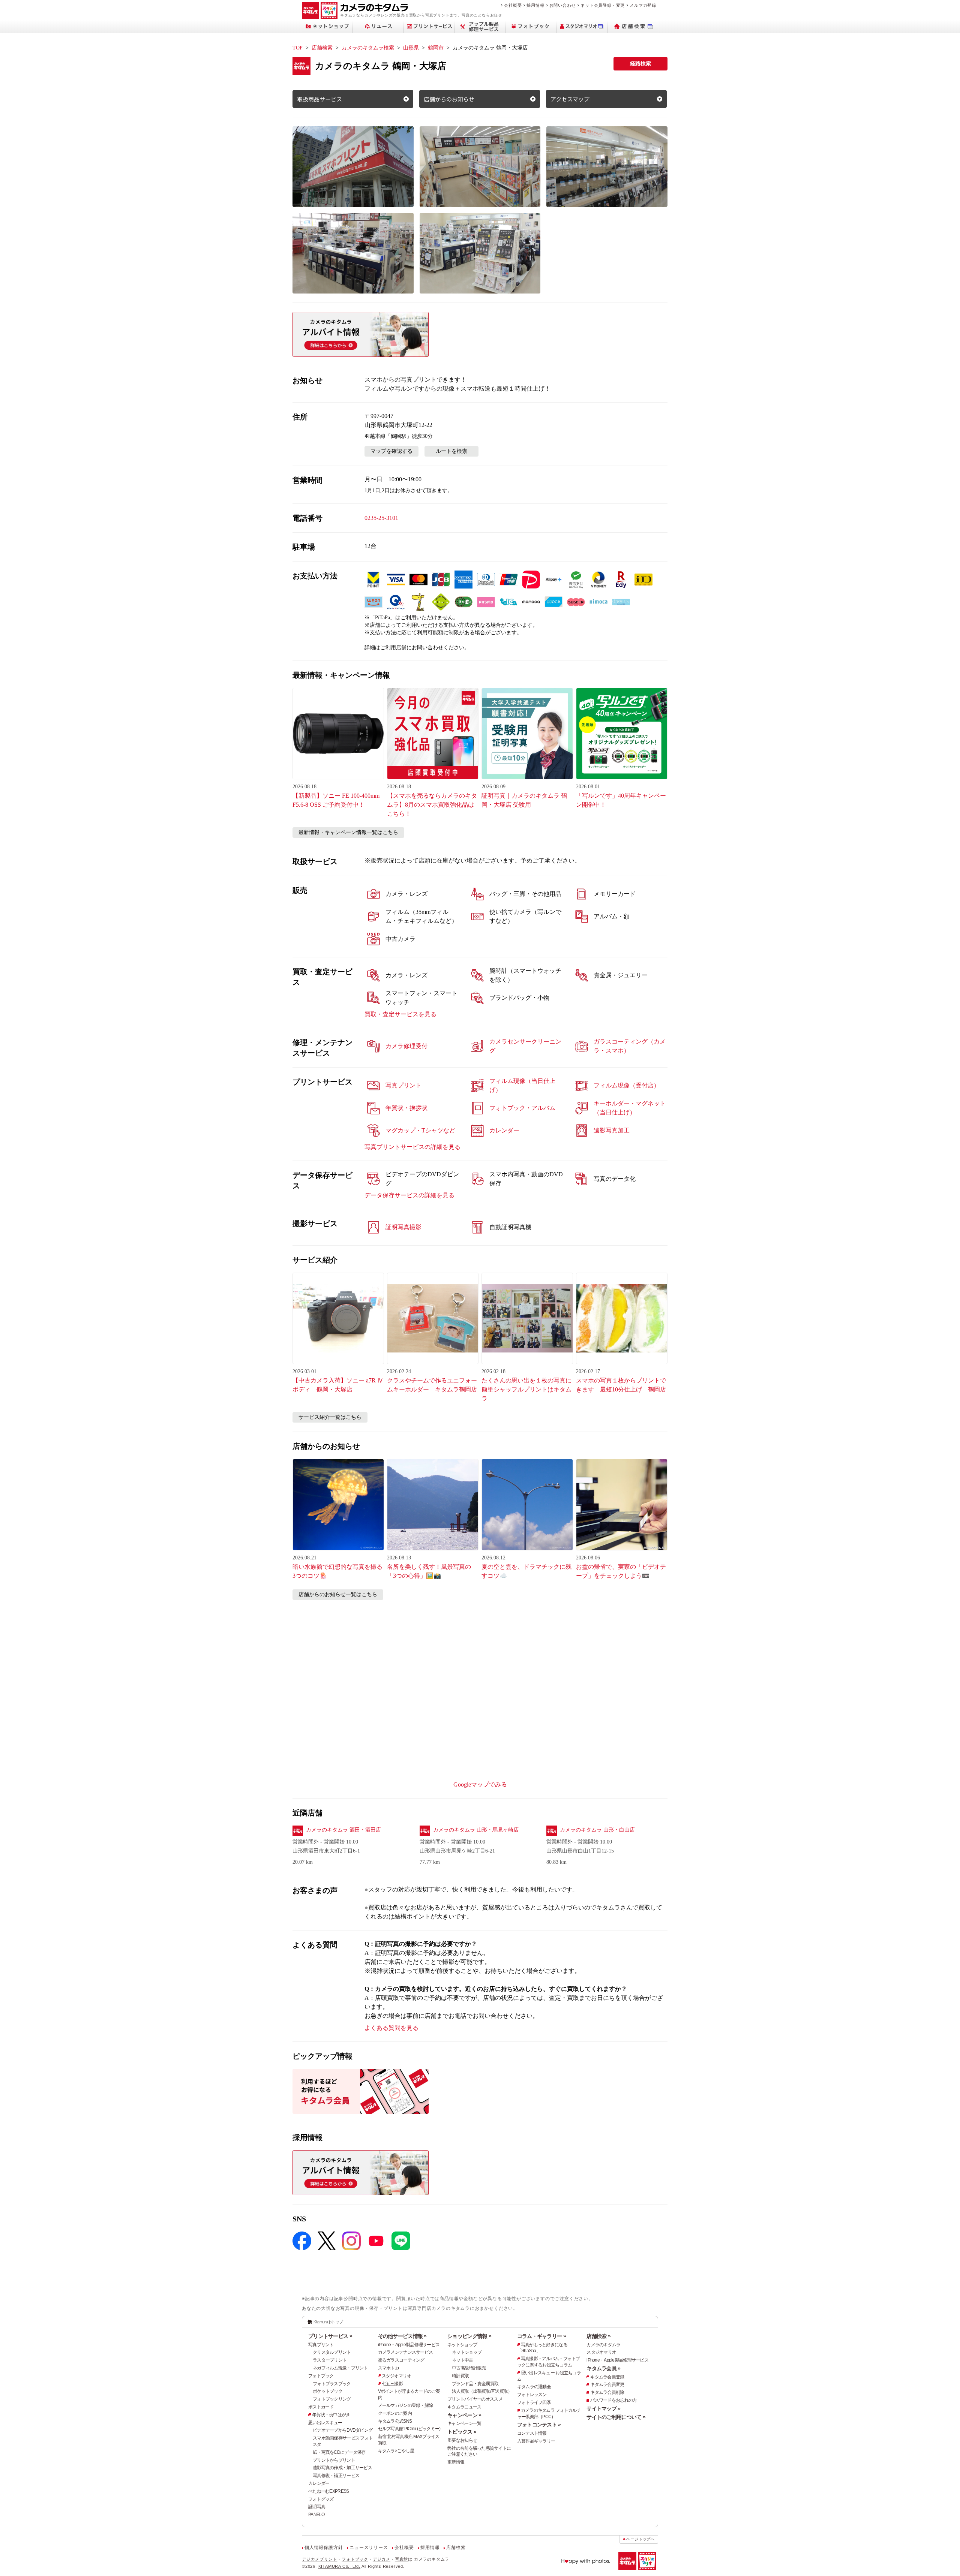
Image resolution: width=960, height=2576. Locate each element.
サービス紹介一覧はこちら (330, 1417)
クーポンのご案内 (395, 2413)
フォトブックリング (332, 2399)
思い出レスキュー (325, 2423)
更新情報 (456, 2462)
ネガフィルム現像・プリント (340, 2368)
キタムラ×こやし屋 (396, 2451)
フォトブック (321, 2376)
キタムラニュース (464, 2407)
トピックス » (462, 2432)
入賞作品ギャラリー (536, 2441)
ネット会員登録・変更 (603, 5)
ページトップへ (640, 2539)
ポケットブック (328, 2391)
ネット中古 (462, 2360)
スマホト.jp (388, 2368)
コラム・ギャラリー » (541, 2336)
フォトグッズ (321, 2499)
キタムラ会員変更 (607, 2384)
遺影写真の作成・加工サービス (342, 2468)
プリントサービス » (330, 2336)
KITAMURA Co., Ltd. (339, 2566)
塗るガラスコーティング (401, 2360)
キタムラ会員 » (603, 2368)
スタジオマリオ (397, 2376)
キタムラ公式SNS (395, 2421)
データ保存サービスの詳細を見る (409, 1195)
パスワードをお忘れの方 (613, 2400)
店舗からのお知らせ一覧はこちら (338, 1594)
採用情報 (535, 5)
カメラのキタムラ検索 (368, 48)
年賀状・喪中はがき (331, 2415)
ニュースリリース (369, 2548)
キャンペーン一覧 (464, 2423)
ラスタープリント (330, 2360)
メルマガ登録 (643, 5)
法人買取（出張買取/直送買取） (482, 2391)
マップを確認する (391, 451)
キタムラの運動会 (534, 2387)
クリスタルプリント (332, 2352)
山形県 (411, 48)
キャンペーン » (464, 2415)
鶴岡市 (436, 48)
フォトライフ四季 (534, 2402)
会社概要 (513, 5)
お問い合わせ (563, 5)
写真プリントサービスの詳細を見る (412, 1147)
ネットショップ (462, 2345)
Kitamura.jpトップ (328, 2322)
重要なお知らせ (462, 2440)
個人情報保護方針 (324, 2548)
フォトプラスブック (332, 2384)
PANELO (316, 2515)
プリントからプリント (334, 2460)
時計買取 (460, 2376)
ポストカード (321, 2407)
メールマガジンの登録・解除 (406, 2405)
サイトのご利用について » (616, 2417)
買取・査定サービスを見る (400, 1014)
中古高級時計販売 (469, 2368)
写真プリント (321, 2345)
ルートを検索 (451, 451)
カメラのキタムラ (603, 2345)
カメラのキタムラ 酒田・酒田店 (343, 1830)
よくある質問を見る (391, 2028)
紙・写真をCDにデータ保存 (339, 2452)
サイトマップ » (603, 2408)
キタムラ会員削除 (607, 2392)
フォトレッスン (532, 2395)
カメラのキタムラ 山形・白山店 (597, 1830)
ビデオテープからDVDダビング (343, 2430)
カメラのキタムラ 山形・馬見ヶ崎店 (476, 1830)
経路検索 (640, 64)
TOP (298, 48)
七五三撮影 (392, 2384)
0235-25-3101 (381, 518)
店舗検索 (322, 48)
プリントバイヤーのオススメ (475, 2399)
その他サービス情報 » (402, 2336)
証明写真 (317, 2507)
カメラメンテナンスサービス (406, 2352)
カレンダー (319, 2483)
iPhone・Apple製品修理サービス (409, 2345)
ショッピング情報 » (469, 2336)
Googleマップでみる (480, 1784)
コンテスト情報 (532, 2433)
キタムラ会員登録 (607, 2377)
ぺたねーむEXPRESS (328, 2491)
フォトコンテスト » (539, 2425)
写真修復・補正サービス (336, 2476)
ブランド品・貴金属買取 (475, 2384)
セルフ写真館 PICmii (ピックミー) (409, 2429)
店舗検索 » (598, 2336)
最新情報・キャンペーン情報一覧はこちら (348, 832)
